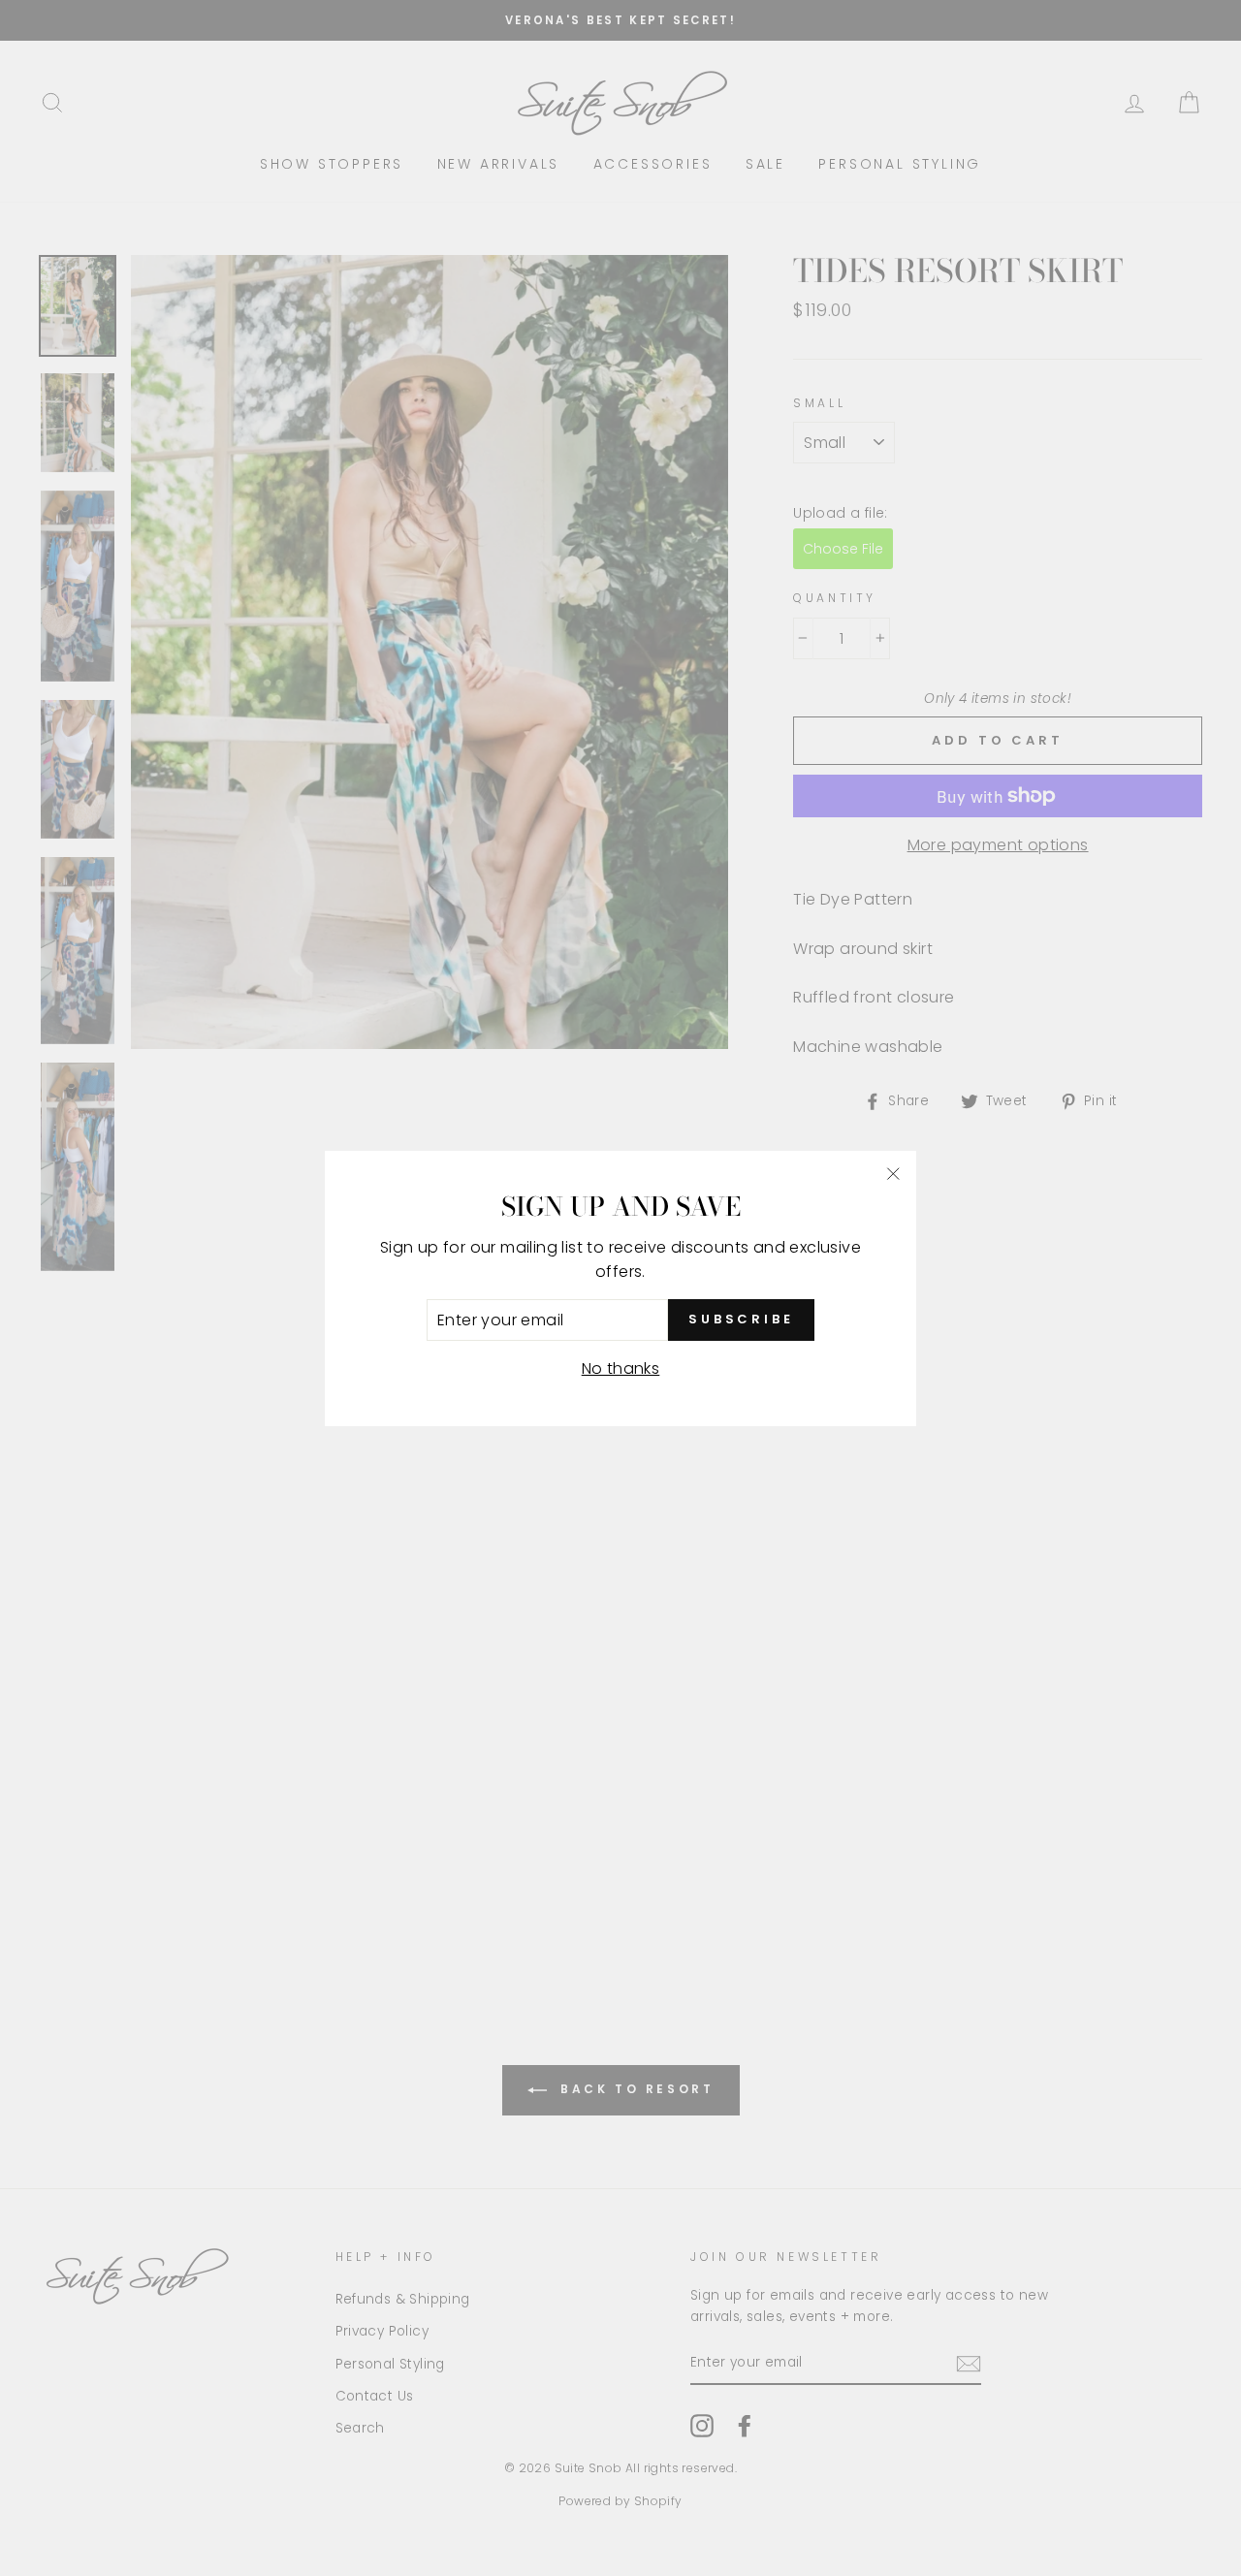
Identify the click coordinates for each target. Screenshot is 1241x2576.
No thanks (621, 1368)
